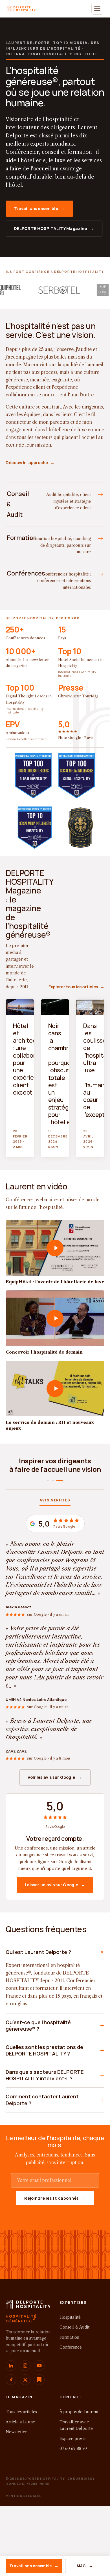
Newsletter (16, 2448)
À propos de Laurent (79, 2428)
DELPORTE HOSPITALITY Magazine (54, 228)
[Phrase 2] (57, 1496)
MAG (85, 2566)
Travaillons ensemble (34, 2566)
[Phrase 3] (62, 1496)
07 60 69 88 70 (73, 2464)
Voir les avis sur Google (55, 1793)
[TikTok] (11, 2395)
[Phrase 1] (50, 1496)
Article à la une (20, 2438)
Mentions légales (24, 2512)
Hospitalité (70, 2333)
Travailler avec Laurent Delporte (76, 2441)
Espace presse (73, 2454)
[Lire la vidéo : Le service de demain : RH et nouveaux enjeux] (55, 1388)
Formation (69, 2353)
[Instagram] (25, 2381)
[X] (25, 2395)
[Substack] (39, 2395)
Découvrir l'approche (30, 463)
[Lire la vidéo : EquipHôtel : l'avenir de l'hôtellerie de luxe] (55, 1248)
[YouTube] (39, 2381)
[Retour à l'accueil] (28, 2322)
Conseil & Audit (74, 2343)
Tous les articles (21, 2428)
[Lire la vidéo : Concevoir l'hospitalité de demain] (55, 1318)
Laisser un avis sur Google (55, 1900)
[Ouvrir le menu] (97, 9)
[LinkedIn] (11, 2381)
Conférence (71, 2363)
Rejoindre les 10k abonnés (55, 2214)
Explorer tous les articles (76, 987)
